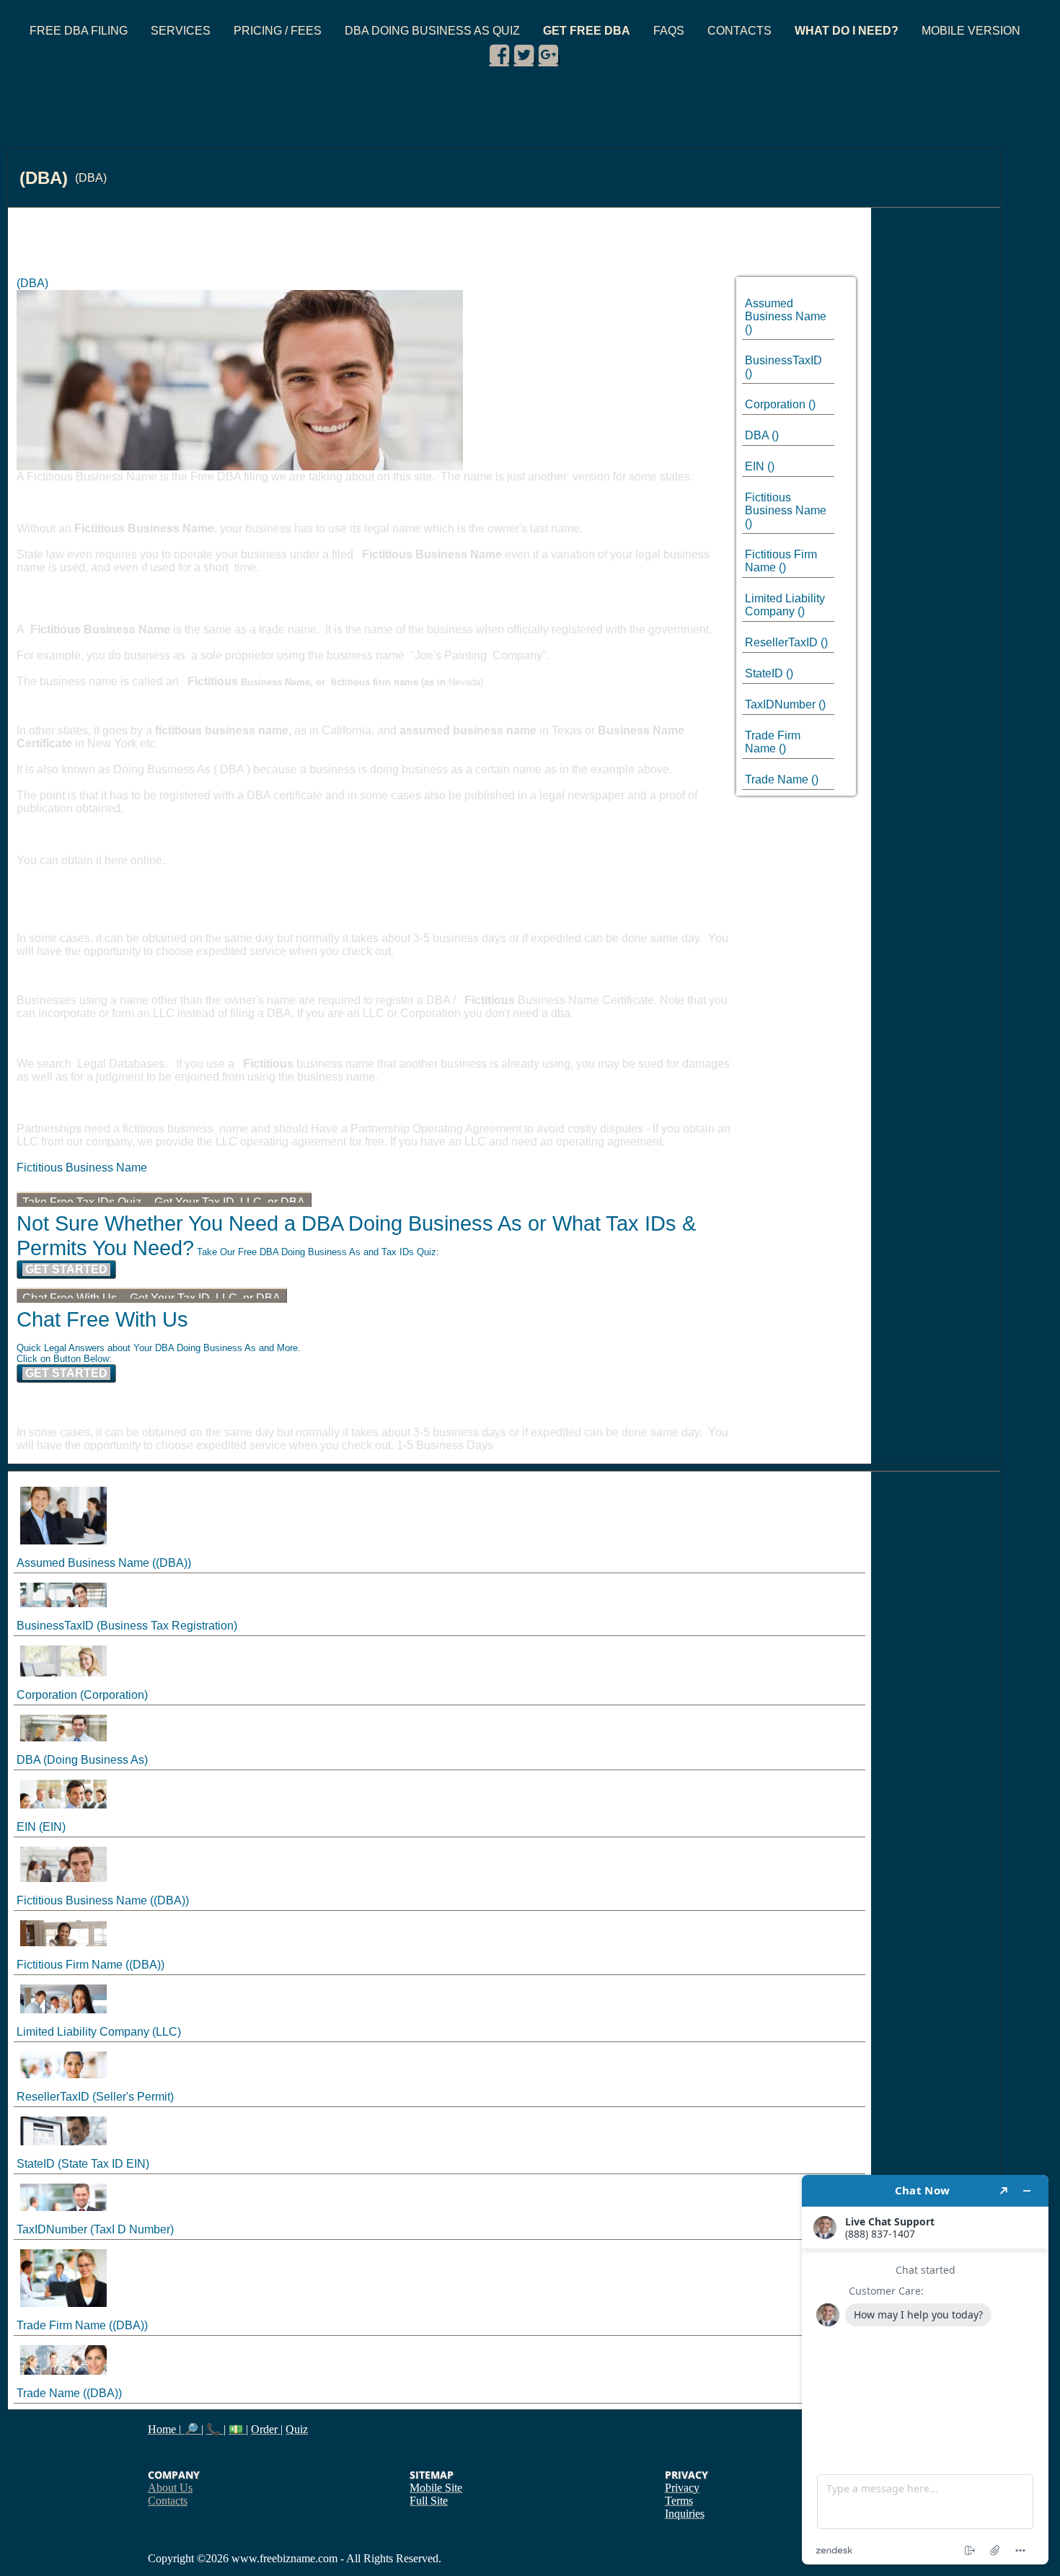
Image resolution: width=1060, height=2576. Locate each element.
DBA (757, 435)
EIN (755, 466)
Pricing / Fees (278, 31)
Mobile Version (971, 31)
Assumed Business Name (786, 310)
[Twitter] (524, 55)
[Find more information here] (925, 2370)
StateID (764, 673)
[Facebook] (499, 55)
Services (181, 31)
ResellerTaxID (781, 642)
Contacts (739, 31)
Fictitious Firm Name (70, 1965)
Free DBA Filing (79, 31)
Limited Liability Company (785, 605)
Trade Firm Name (773, 742)
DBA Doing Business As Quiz (432, 31)
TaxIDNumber (780, 704)
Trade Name (777, 779)
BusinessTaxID (783, 360)
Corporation (775, 404)
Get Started (66, 1269)
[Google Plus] (548, 55)
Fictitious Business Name (786, 504)
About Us (170, 2488)
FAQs (669, 31)
